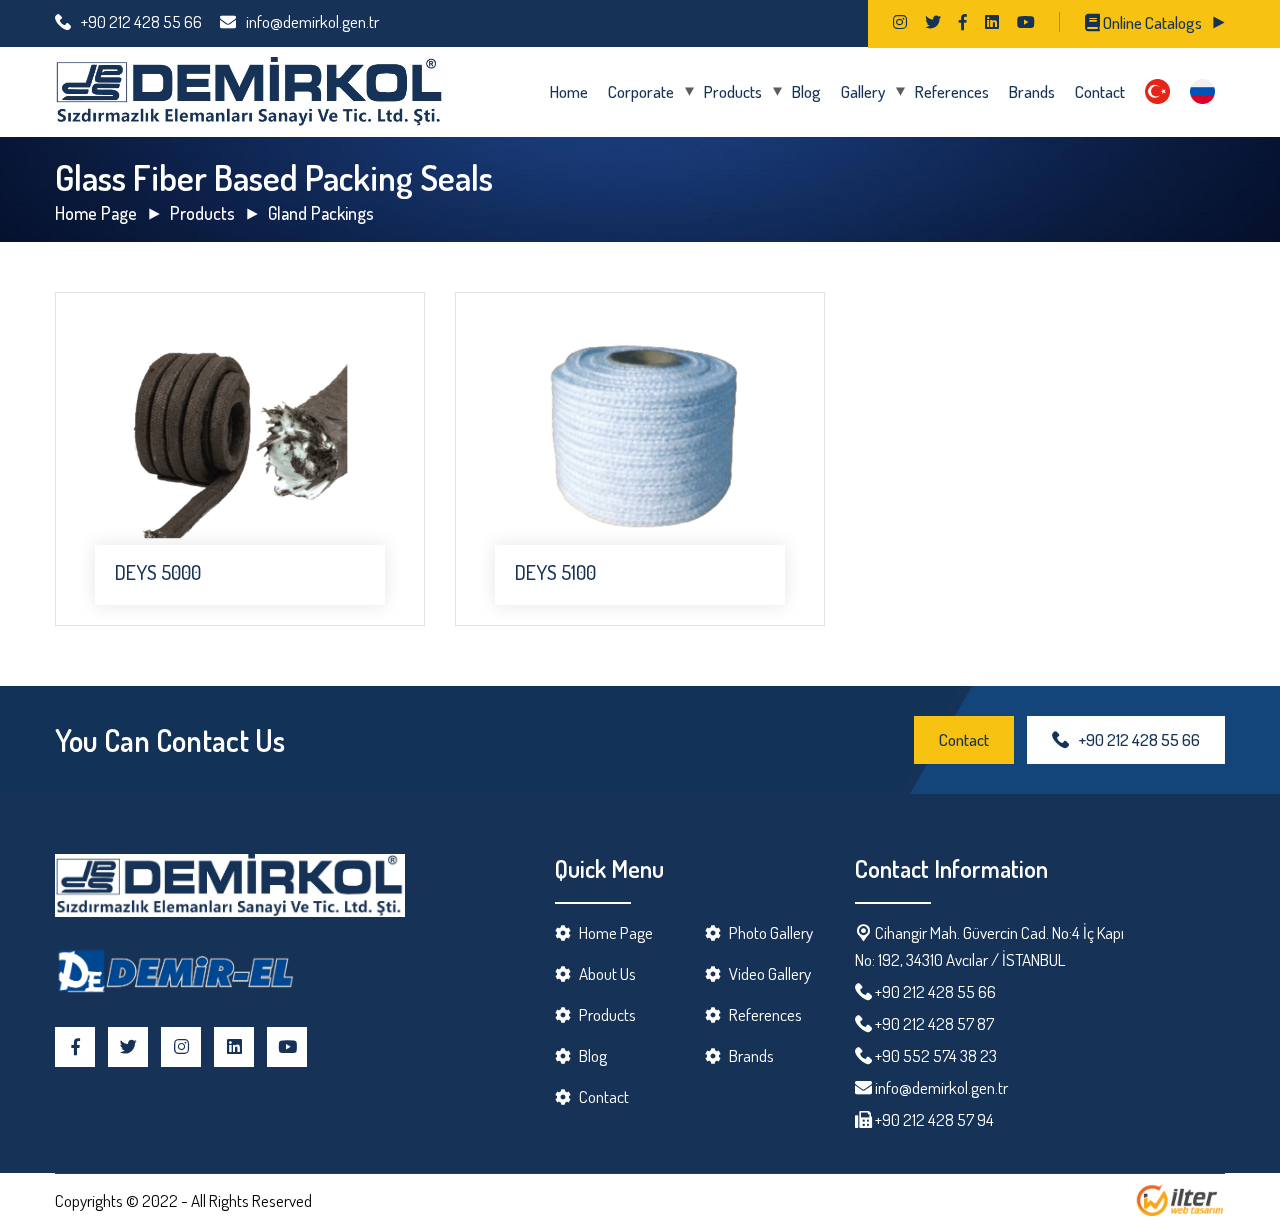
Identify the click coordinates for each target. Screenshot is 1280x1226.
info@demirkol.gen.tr (312, 21)
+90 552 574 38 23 (936, 1055)
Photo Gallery (771, 932)
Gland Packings (321, 213)
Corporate (641, 91)
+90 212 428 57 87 (934, 1023)
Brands (1032, 91)
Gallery (863, 91)
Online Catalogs (1151, 22)
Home (569, 91)
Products (733, 91)
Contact (1100, 91)
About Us (607, 973)
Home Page (96, 213)
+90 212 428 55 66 (141, 21)
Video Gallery (770, 973)
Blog (806, 91)
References (952, 91)
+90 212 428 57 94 (933, 1119)
